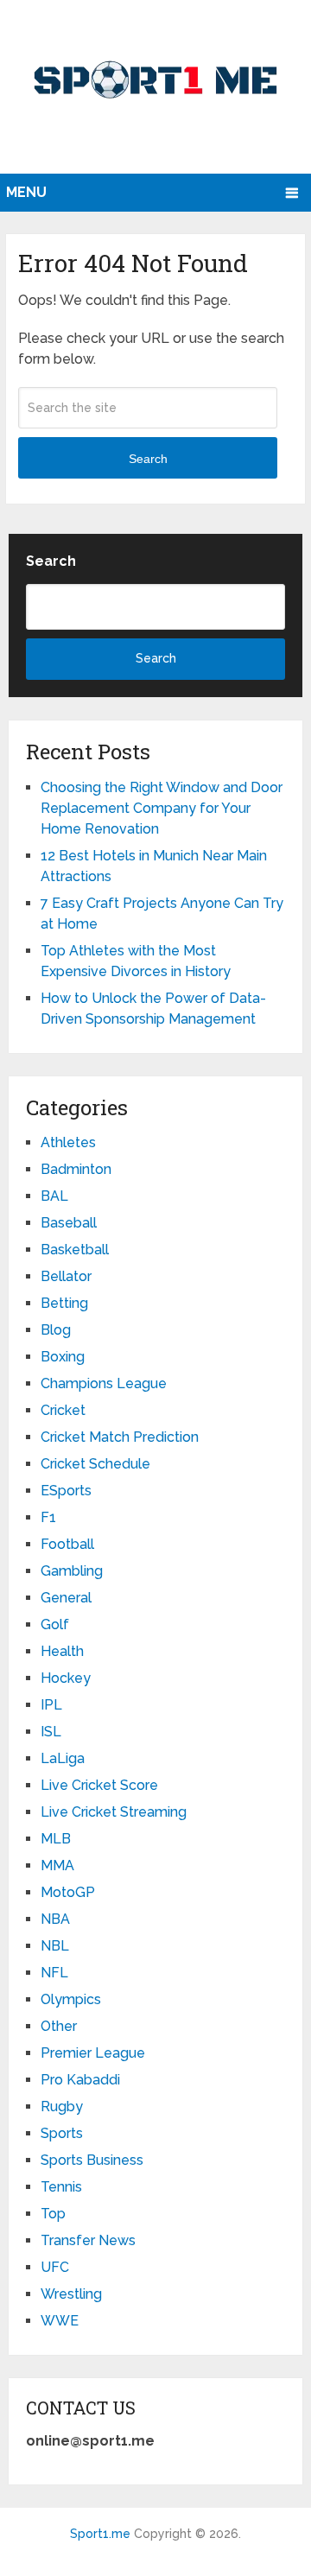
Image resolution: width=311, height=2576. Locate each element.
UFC (55, 2267)
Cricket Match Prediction (120, 1437)
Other (59, 2026)
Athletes (68, 1142)
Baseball (69, 1223)
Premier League (93, 2053)
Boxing (63, 1357)
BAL (54, 1196)
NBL (55, 1946)
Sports (62, 2133)
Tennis (61, 2187)
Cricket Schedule (95, 1464)
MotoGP (68, 1892)
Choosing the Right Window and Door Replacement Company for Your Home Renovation (162, 808)
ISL (51, 1732)
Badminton (76, 1169)
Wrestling (71, 2294)
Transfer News (88, 2240)
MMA (57, 1865)
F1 (48, 1517)
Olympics (71, 1999)
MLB (56, 1839)
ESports (66, 1491)
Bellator (66, 1276)
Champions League (104, 1383)
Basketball (75, 1250)
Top (53, 2214)
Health (62, 1651)
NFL (54, 1973)
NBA (55, 1919)
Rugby (62, 2106)
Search (148, 459)
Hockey (66, 1678)
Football (67, 1544)
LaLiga (63, 1758)
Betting (64, 1303)
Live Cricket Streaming (114, 1812)
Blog (56, 1330)
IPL (51, 1705)
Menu (26, 192)
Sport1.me (100, 2534)
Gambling (72, 1571)
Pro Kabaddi (80, 2080)
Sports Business (92, 2160)
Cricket (63, 1410)
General (66, 1598)
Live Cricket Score (99, 1785)
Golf (55, 1624)
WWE (60, 2321)
